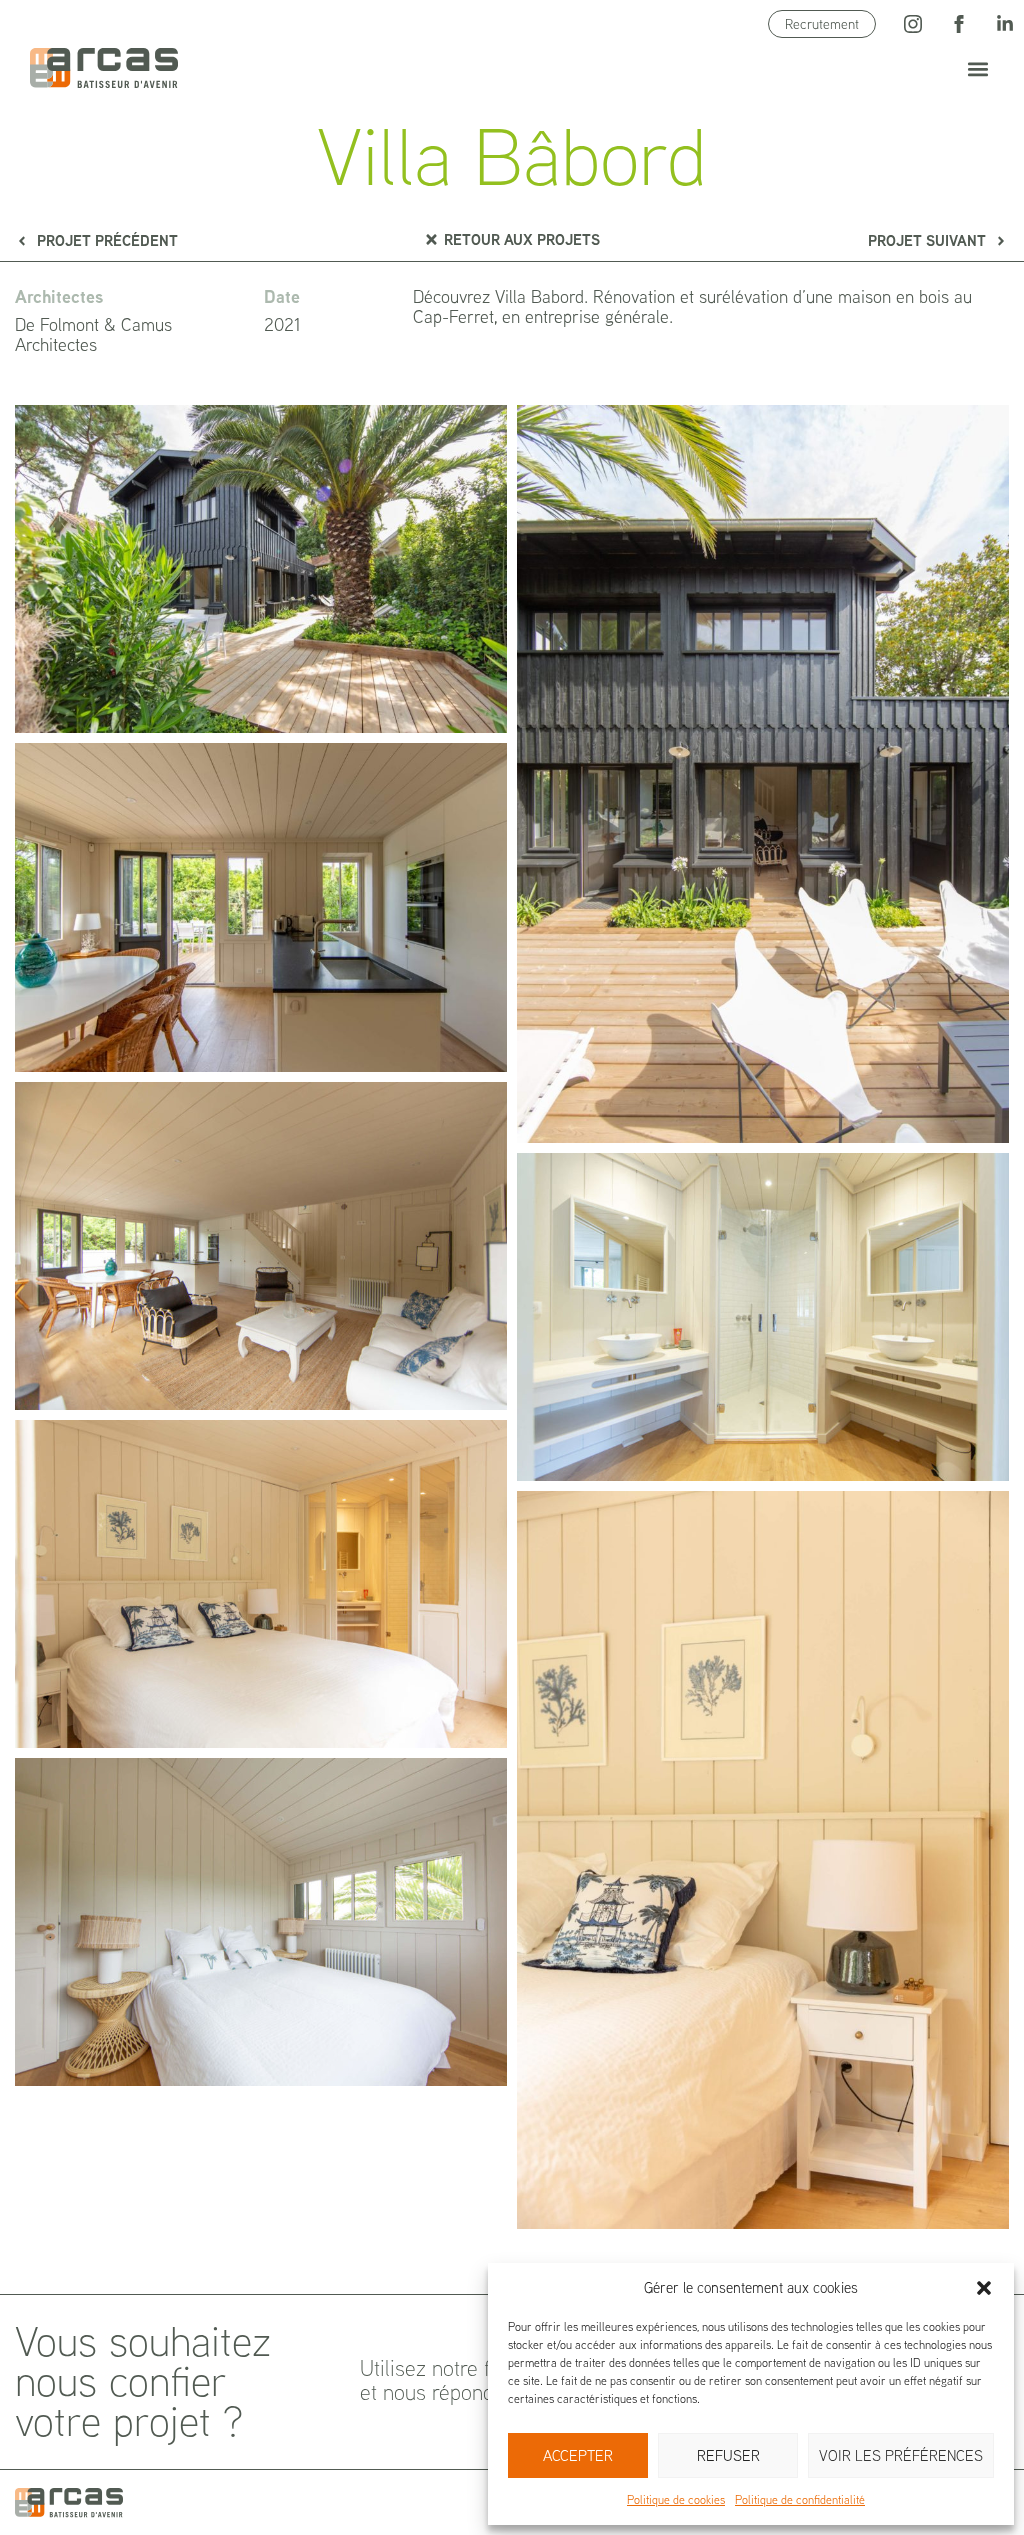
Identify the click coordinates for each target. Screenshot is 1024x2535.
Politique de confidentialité (800, 2499)
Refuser (728, 2455)
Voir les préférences (901, 2455)
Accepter (578, 2455)
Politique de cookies (676, 2499)
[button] (984, 2288)
